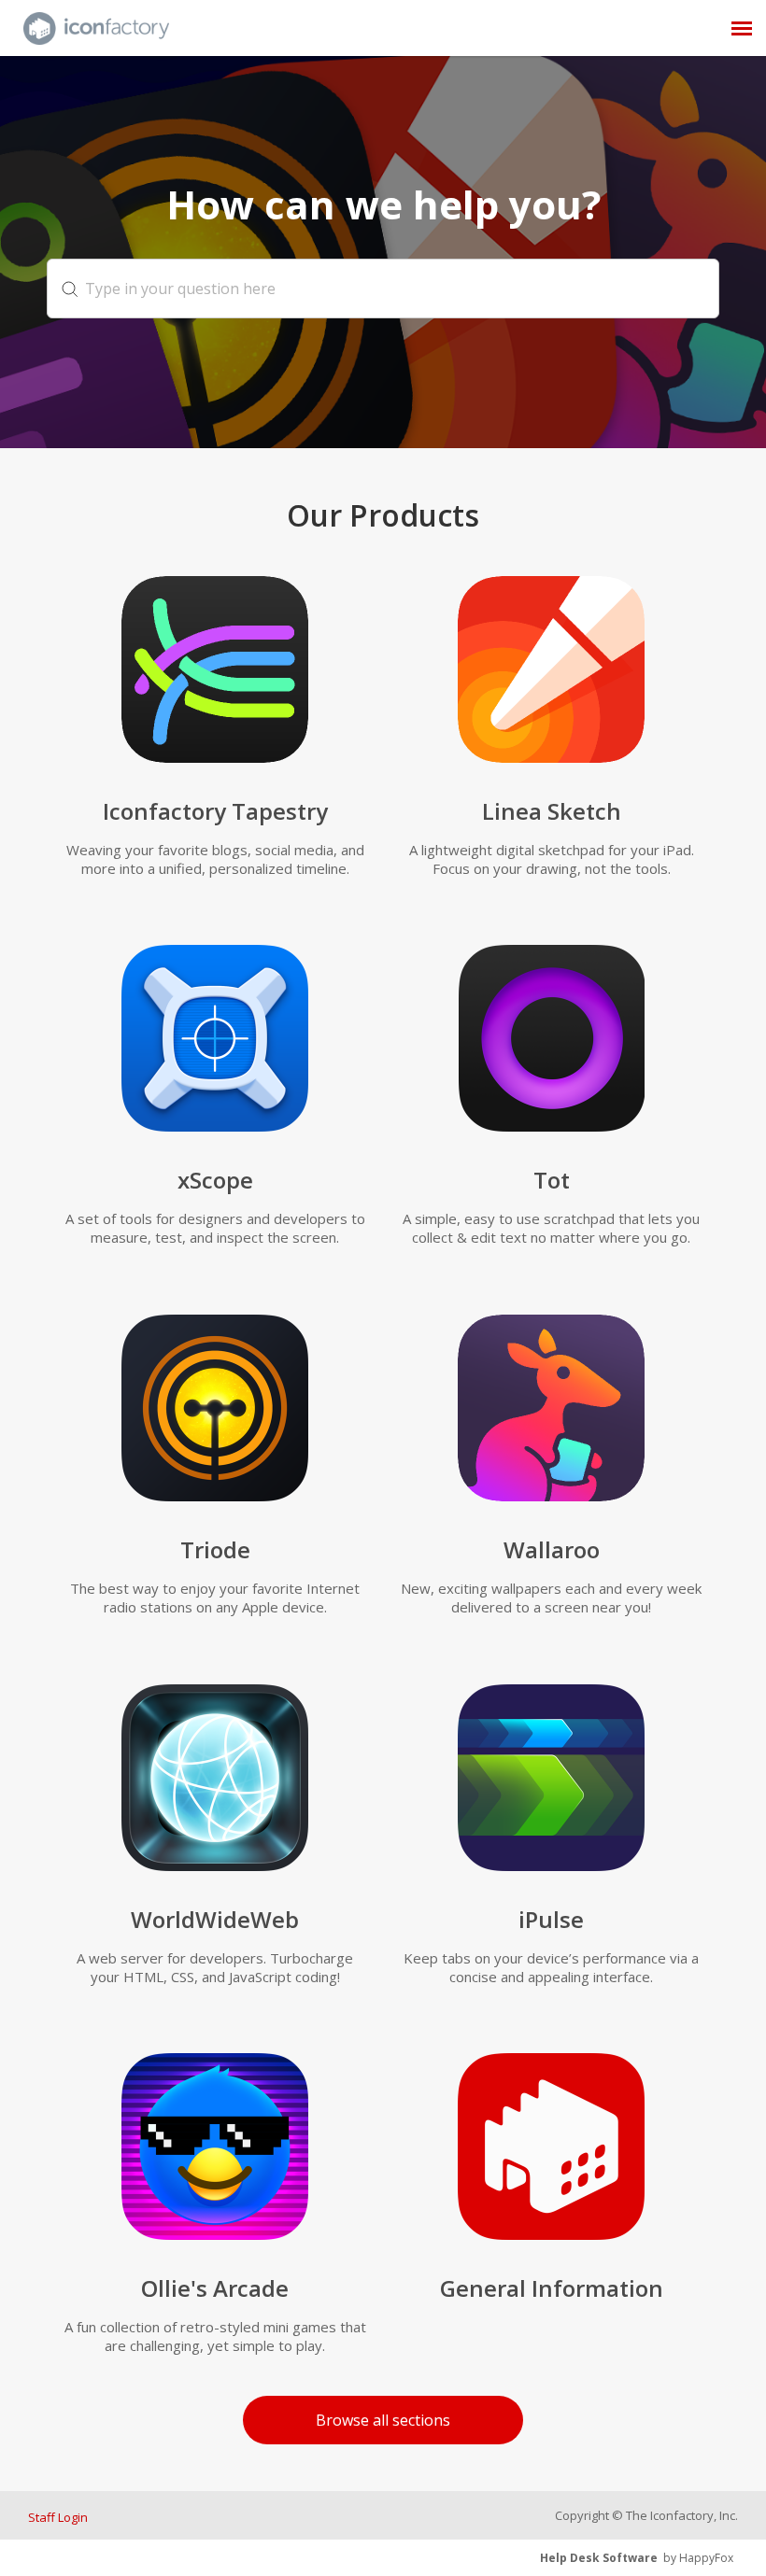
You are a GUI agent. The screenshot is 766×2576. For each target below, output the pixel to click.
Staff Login (58, 2517)
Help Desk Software (599, 2558)
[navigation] (742, 28)
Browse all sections (383, 2420)
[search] (383, 289)
